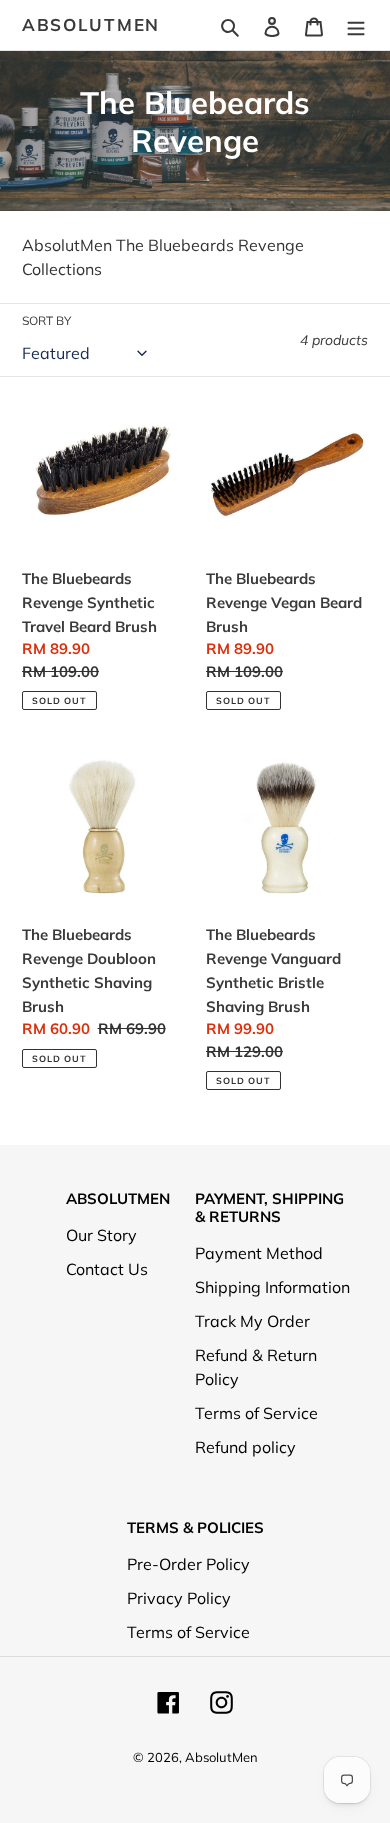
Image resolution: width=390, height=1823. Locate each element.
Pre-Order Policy (188, 1564)
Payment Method (259, 1253)
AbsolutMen (91, 25)
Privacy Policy (179, 1598)
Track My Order (252, 1321)
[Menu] (356, 25)
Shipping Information (272, 1287)
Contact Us (107, 1269)
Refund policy (245, 1447)
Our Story (101, 1235)
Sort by (46, 320)
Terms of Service (256, 1413)
